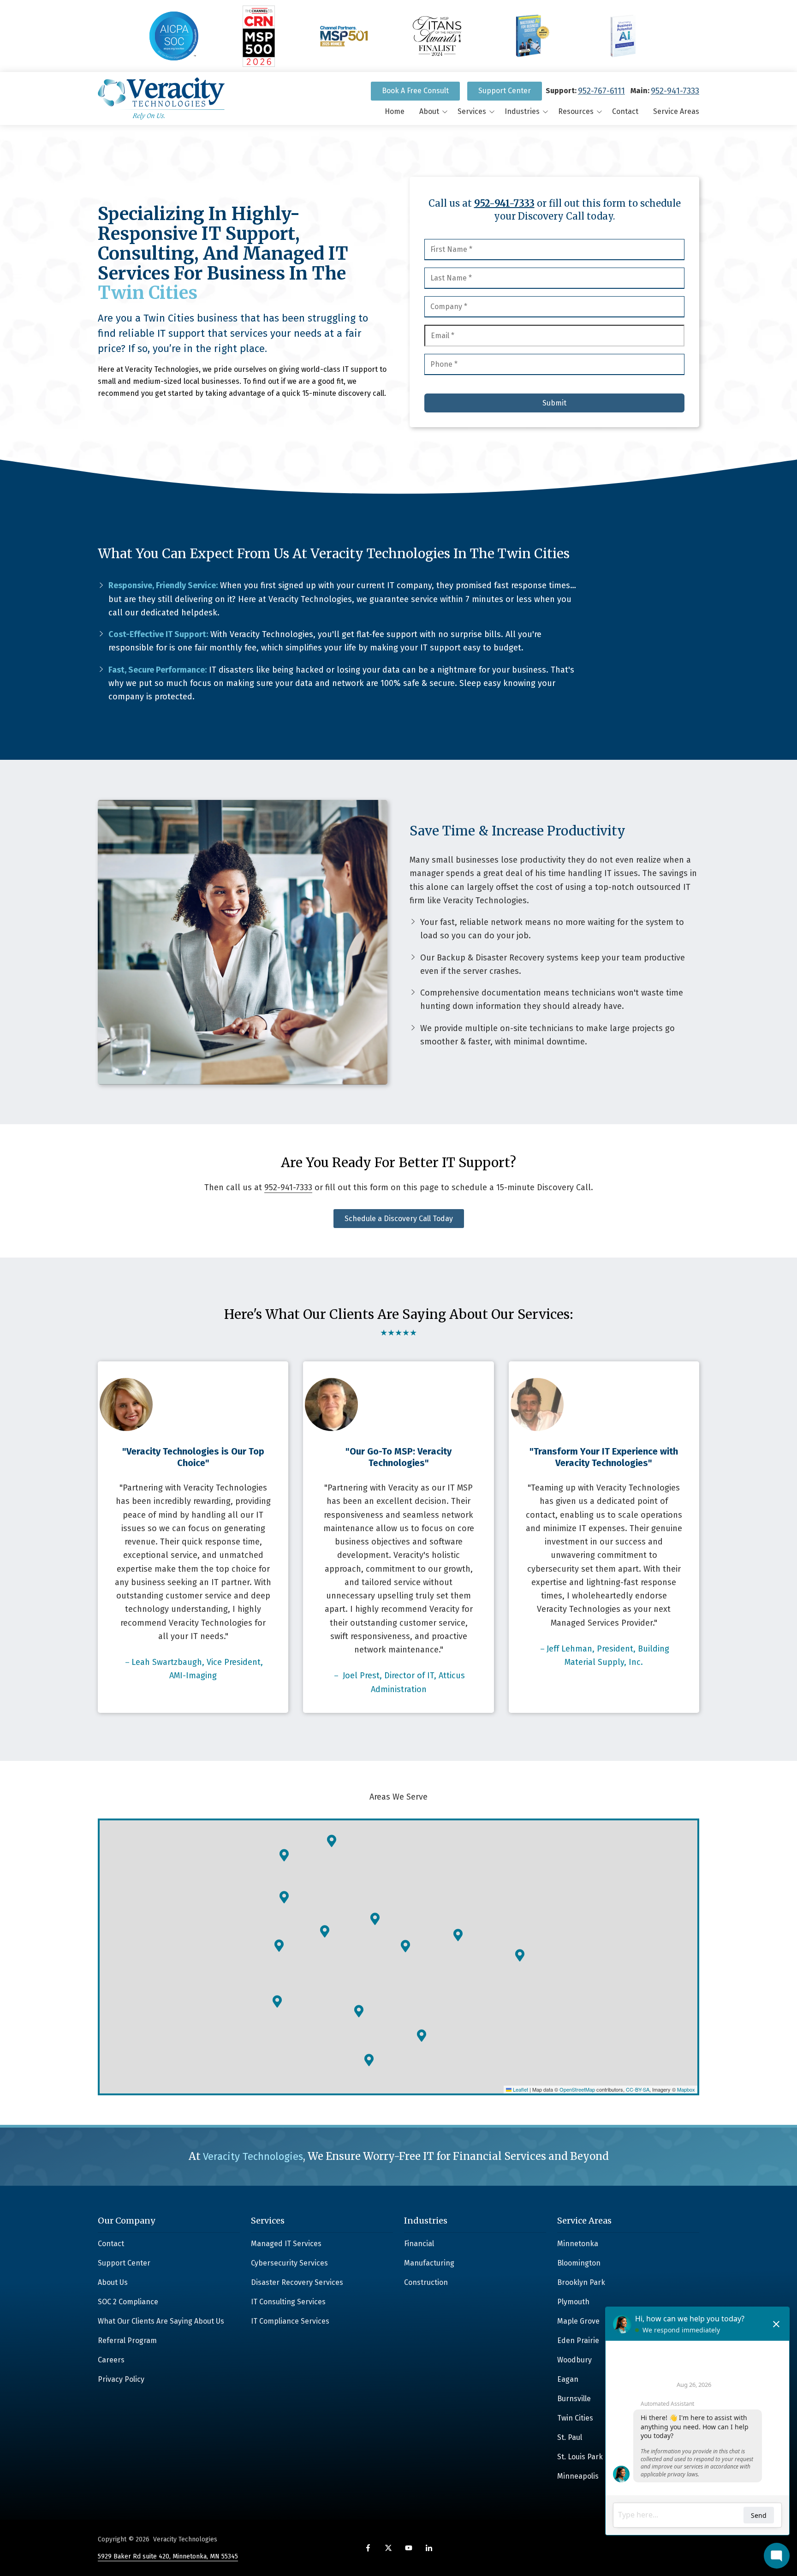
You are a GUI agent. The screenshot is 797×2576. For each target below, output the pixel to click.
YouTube (409, 2548)
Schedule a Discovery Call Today (399, 1219)
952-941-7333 (675, 91)
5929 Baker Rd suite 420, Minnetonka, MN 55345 (168, 2556)
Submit (554, 403)
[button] (279, 1946)
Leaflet (520, 2089)
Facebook (368, 2548)
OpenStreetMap (577, 2089)
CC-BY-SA (638, 2089)
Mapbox (686, 2089)
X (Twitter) (388, 2548)
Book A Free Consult (415, 91)
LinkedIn (429, 2548)
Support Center (505, 91)
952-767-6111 (601, 91)
